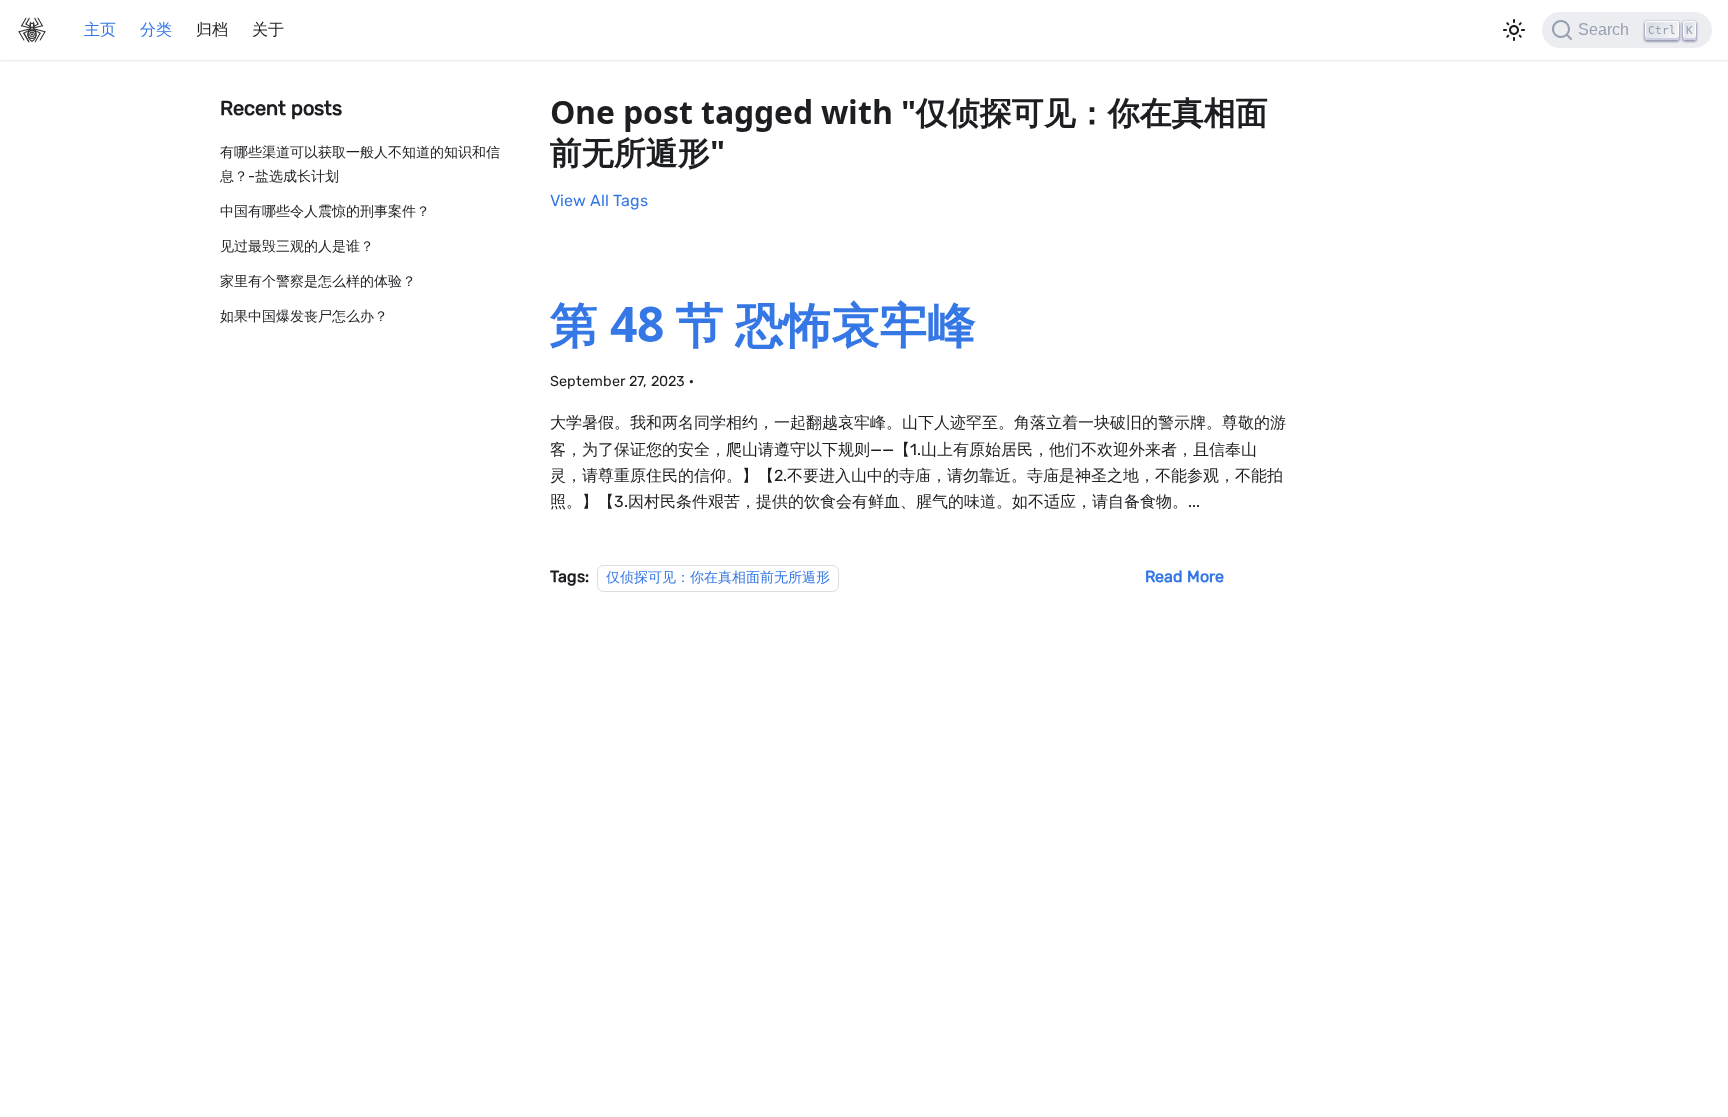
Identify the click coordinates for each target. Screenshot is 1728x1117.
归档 (212, 29)
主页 (100, 29)
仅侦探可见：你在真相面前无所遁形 (718, 577)
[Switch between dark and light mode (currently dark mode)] (1514, 30)
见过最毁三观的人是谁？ (297, 246)
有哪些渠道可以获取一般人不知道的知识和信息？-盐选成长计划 (360, 164)
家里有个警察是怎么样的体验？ (318, 281)
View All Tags (599, 200)
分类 (156, 29)
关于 (268, 29)
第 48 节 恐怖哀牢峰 (763, 323)
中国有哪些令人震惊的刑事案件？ (325, 211)
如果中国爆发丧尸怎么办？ (304, 316)
